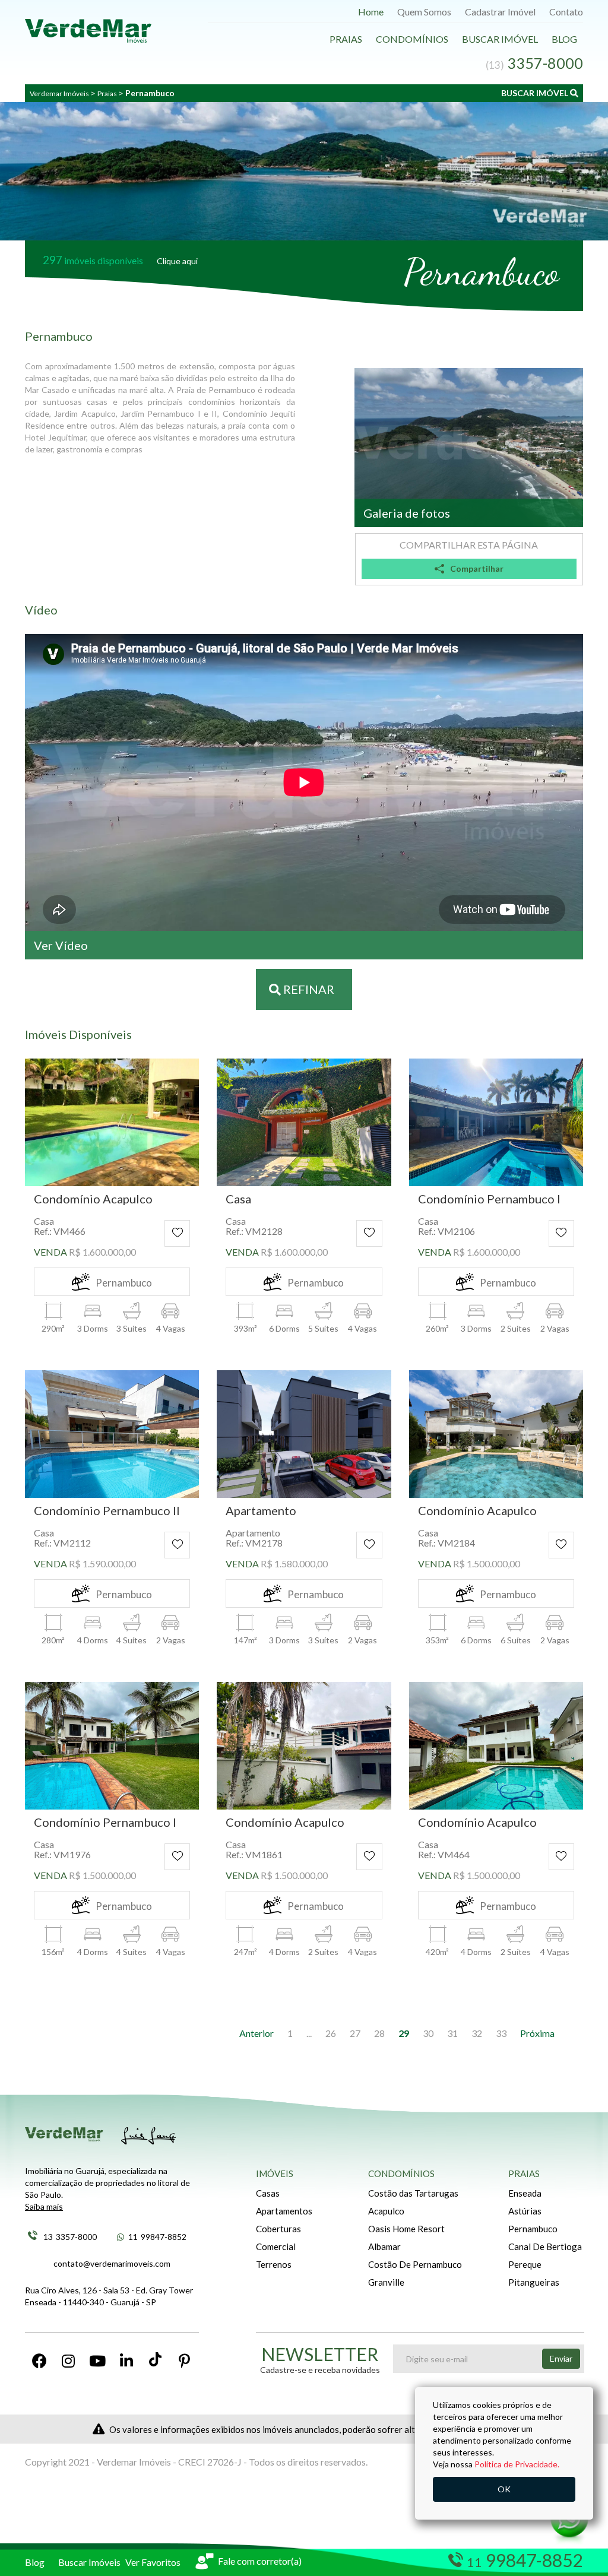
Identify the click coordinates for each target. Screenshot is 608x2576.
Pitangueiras (534, 2282)
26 (331, 2033)
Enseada (525, 2193)
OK (504, 2489)
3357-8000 (70, 2237)
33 (501, 2033)
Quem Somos (424, 12)
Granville (386, 2282)
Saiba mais (44, 2206)
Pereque (525, 2264)
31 (452, 2033)
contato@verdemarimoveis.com (112, 2263)
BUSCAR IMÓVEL (536, 93)
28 (379, 2033)
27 (355, 2033)
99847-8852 (157, 2237)
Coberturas (278, 2229)
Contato (566, 12)
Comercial (276, 2247)
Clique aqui (177, 261)
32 (477, 2033)
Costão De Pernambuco (415, 2264)
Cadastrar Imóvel (500, 12)
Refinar (308, 989)
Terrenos (274, 2264)
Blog (564, 39)
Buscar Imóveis (89, 2562)
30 (428, 2033)
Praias (346, 39)
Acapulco (386, 2211)
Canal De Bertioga (545, 2247)
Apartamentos (284, 2211)
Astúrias (525, 2211)
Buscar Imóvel (500, 39)
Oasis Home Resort (406, 2229)
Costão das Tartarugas (413, 2193)
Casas (268, 2193)
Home (371, 12)
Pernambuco (533, 2229)
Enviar (561, 2358)
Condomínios (412, 39)
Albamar (384, 2247)
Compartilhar (477, 568)
